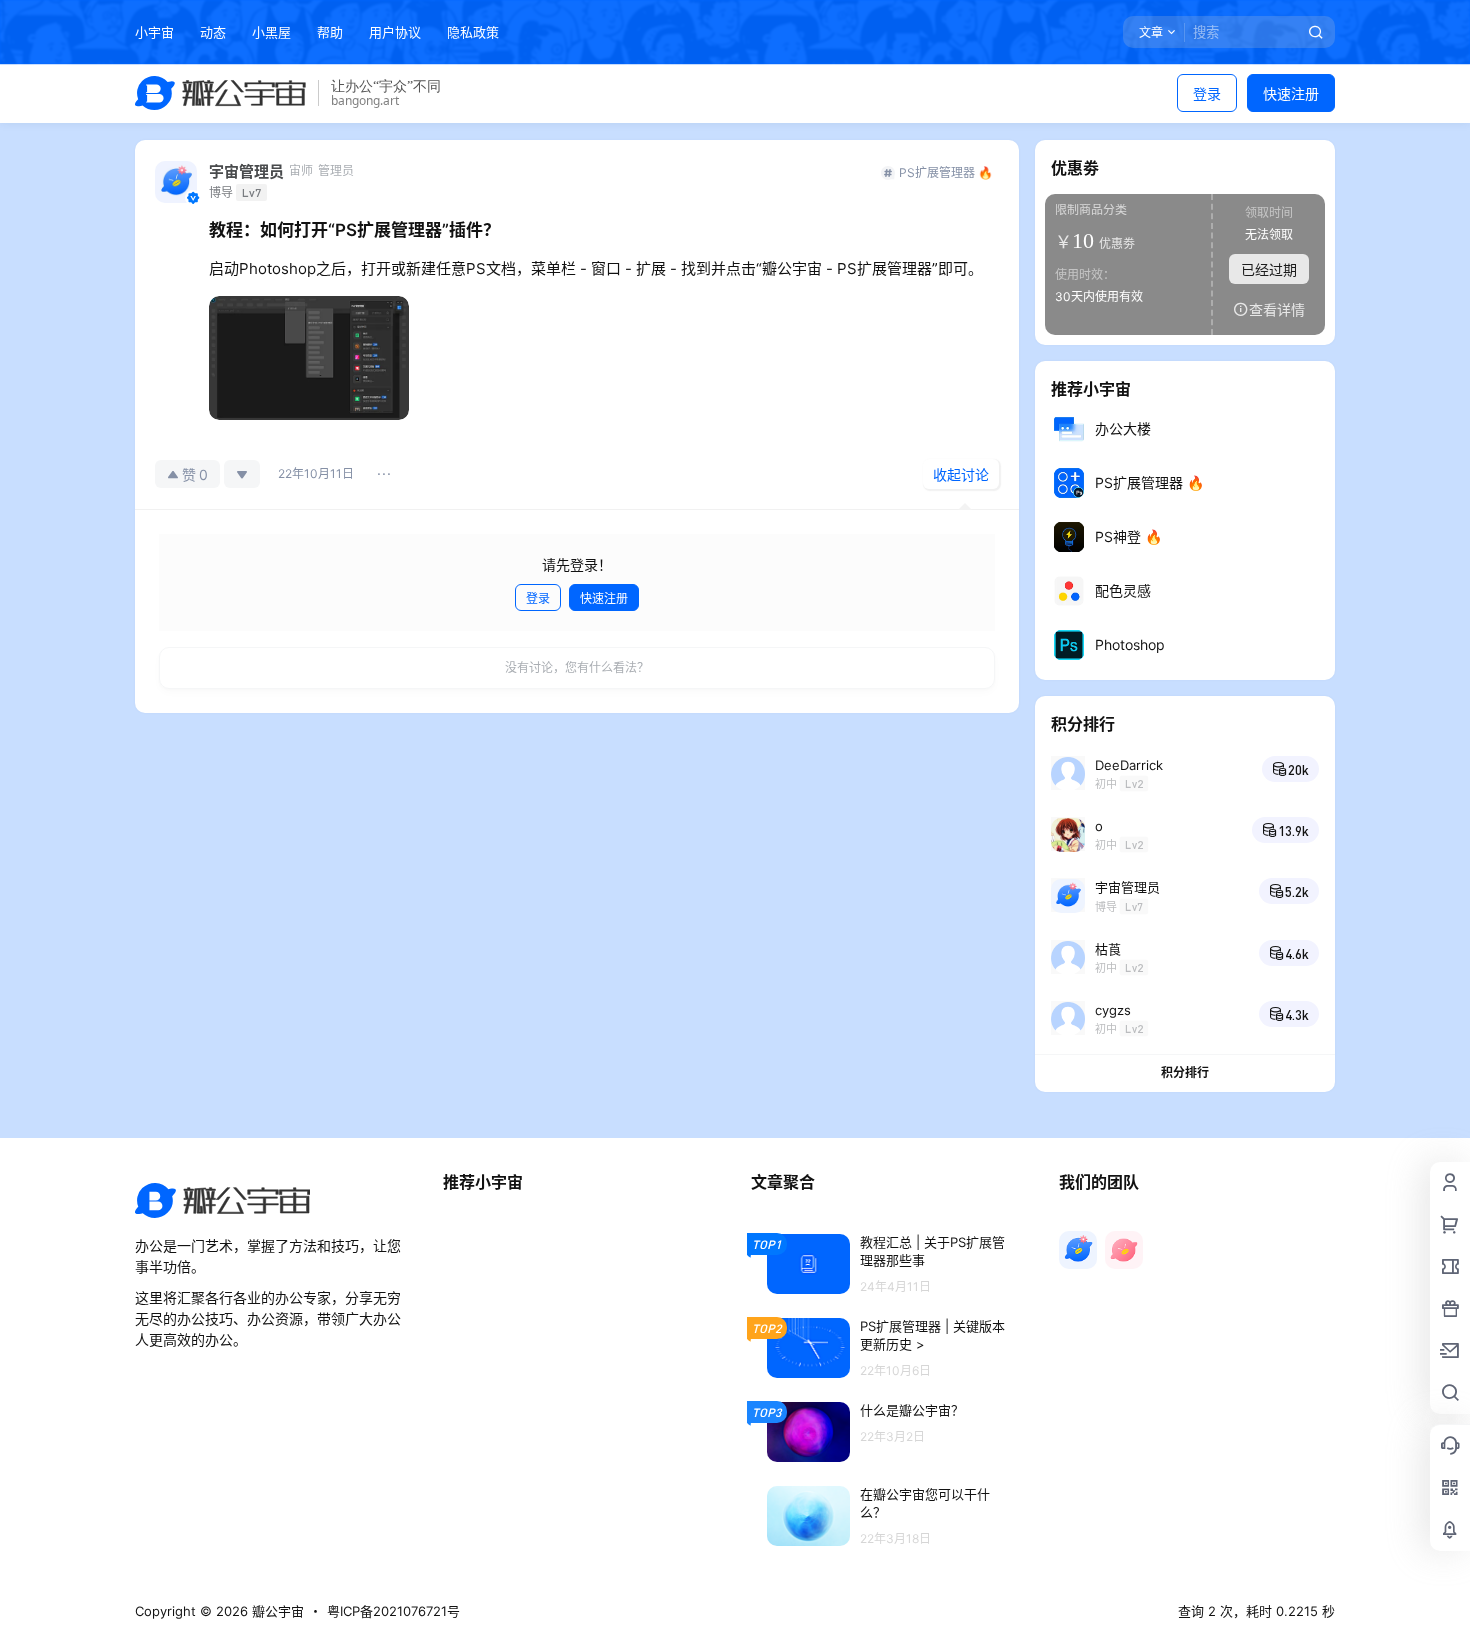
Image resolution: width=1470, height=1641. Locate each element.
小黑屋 (271, 32)
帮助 (330, 32)
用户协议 (395, 32)
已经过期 (1269, 269)
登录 (1207, 93)
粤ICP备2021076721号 (393, 1611)
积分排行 (1185, 1072)
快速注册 (1291, 93)
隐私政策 (473, 32)
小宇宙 (154, 32)
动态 (213, 32)
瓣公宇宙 (276, 1611)
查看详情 (1277, 309)
